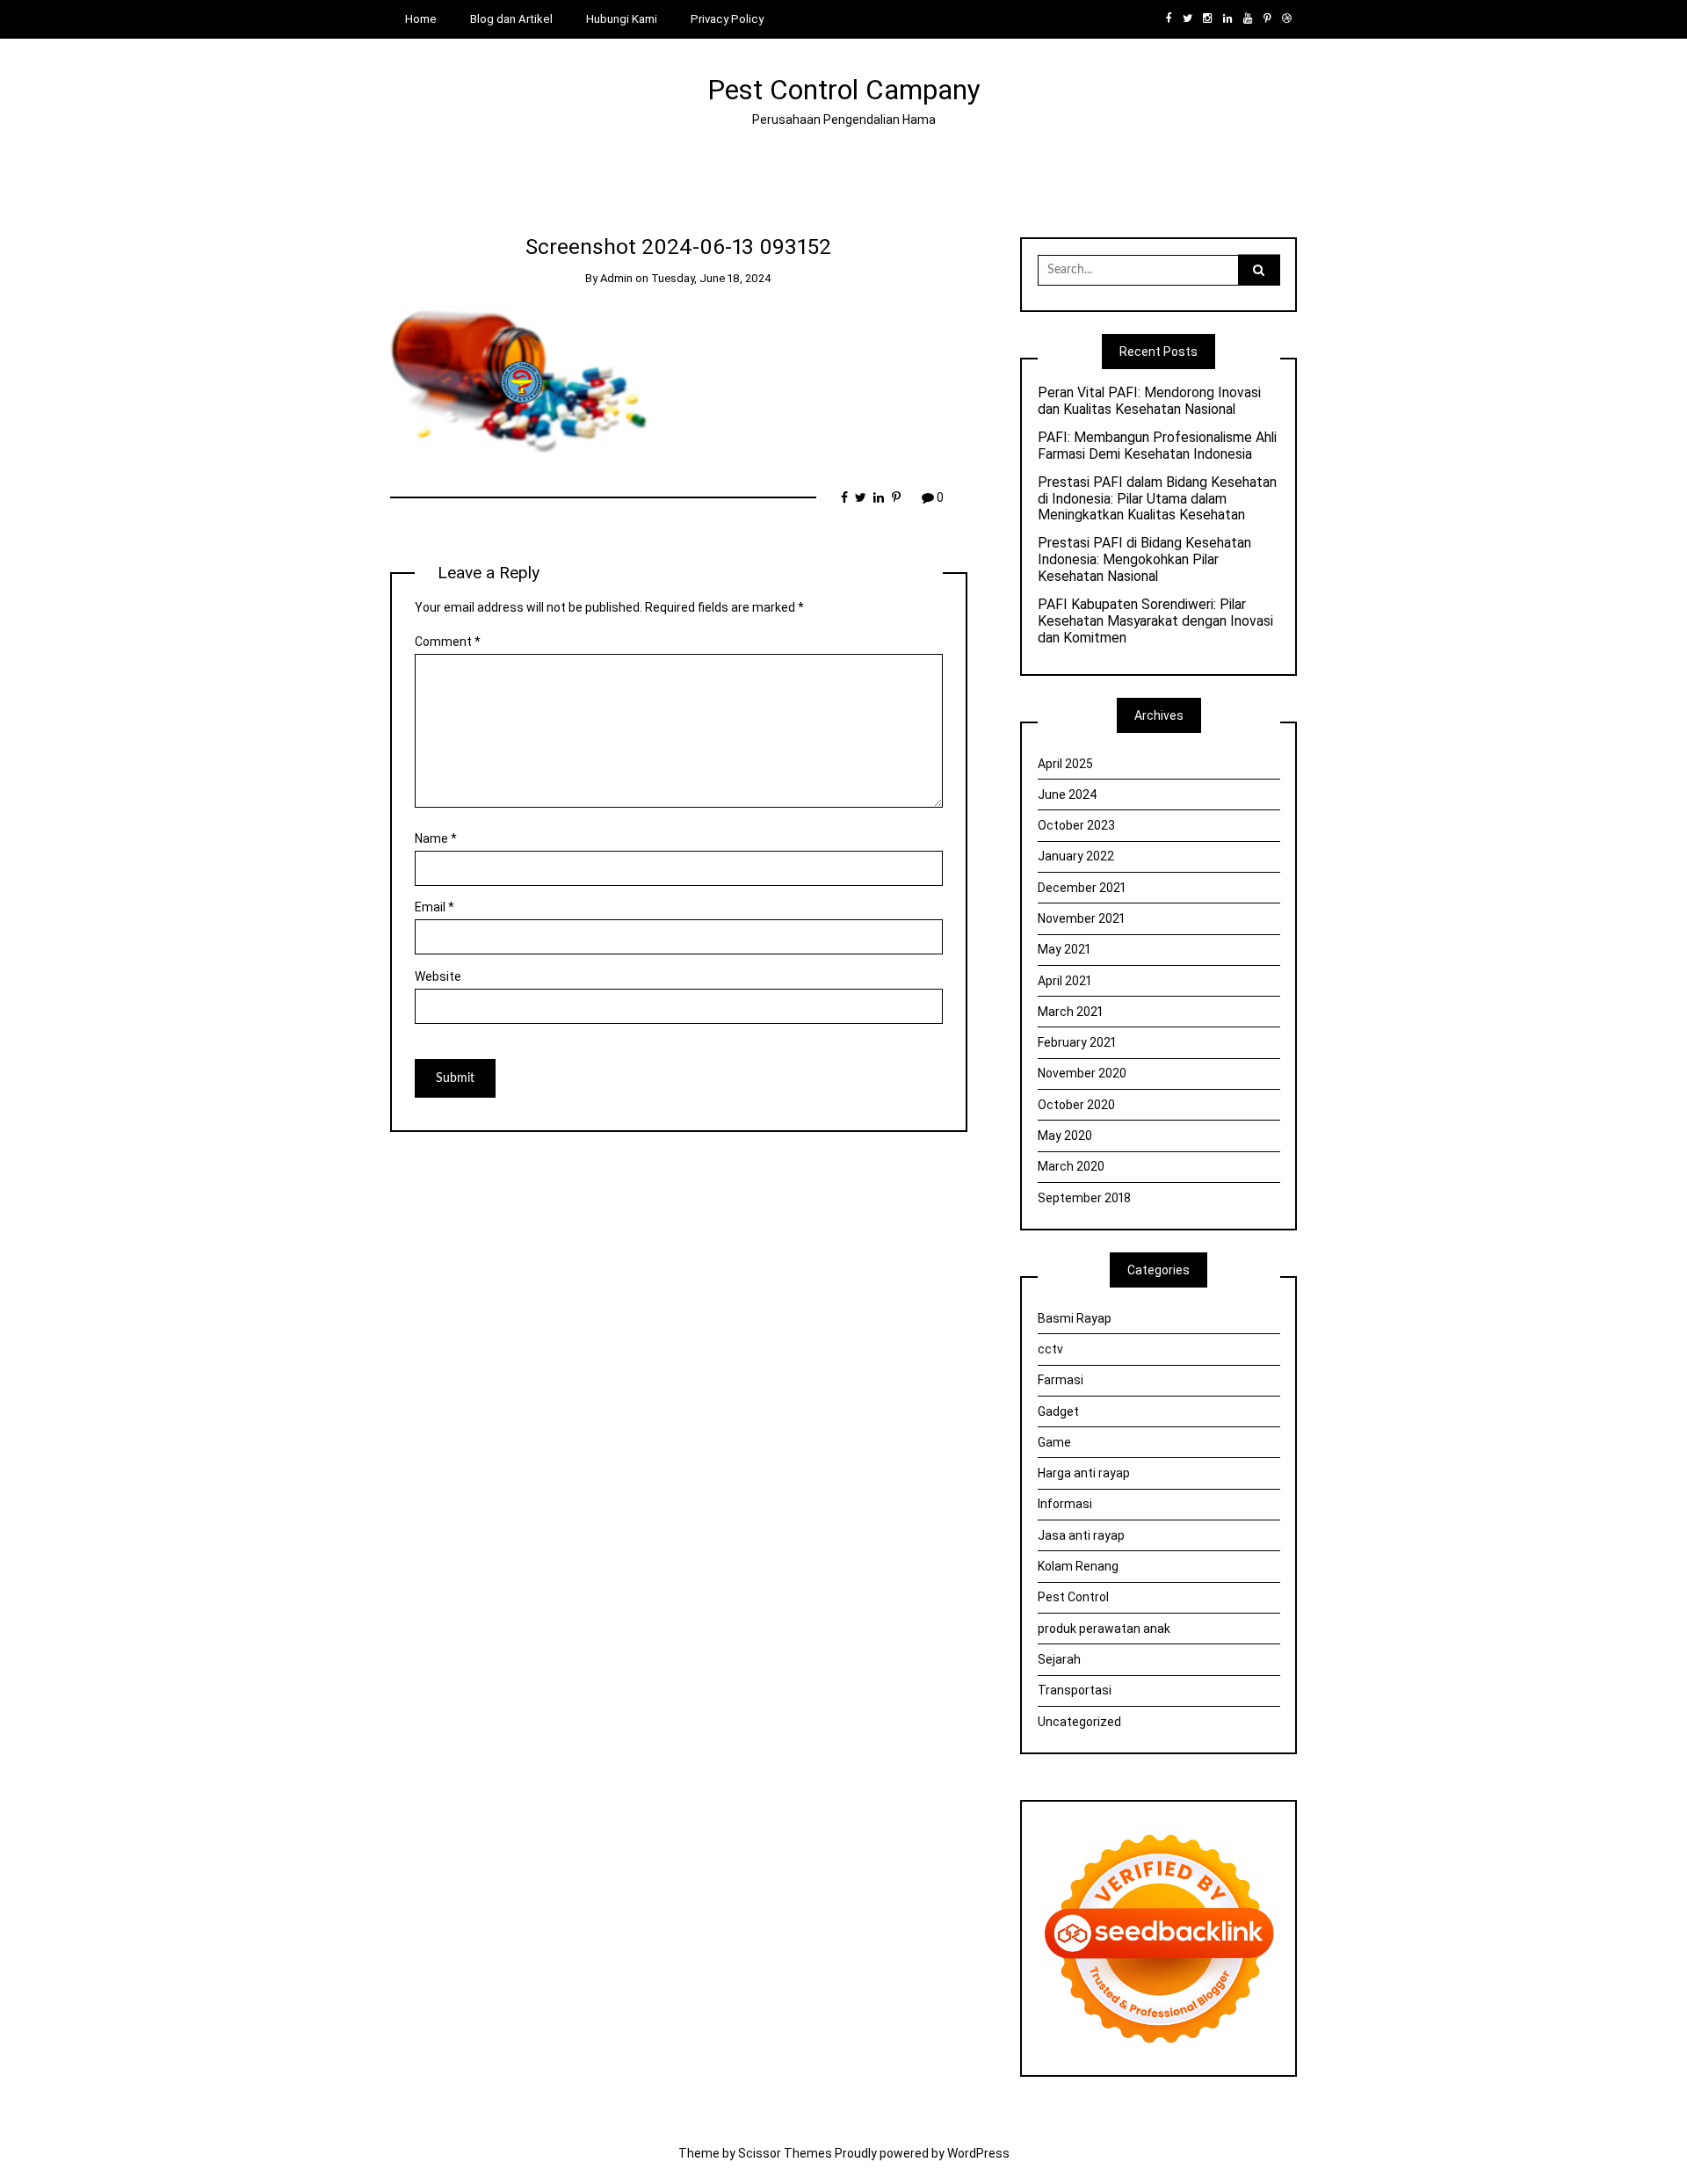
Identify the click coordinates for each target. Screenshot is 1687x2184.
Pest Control (1073, 1597)
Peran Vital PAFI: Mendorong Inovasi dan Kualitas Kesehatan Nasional (1149, 401)
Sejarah (1059, 1659)
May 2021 (1064, 949)
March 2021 (1070, 1012)
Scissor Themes (785, 2153)
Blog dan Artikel (511, 19)
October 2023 (1076, 825)
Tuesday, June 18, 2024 (711, 278)
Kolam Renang (1078, 1566)
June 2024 (1068, 795)
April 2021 (1064, 981)
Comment (448, 642)
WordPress (978, 2153)
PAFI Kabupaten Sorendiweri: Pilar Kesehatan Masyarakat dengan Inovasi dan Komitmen (1155, 621)
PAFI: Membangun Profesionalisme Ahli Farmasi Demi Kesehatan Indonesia (1157, 446)
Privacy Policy (727, 19)
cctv (1050, 1349)
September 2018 (1084, 1198)
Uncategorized (1079, 1722)
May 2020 (1065, 1136)
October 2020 (1076, 1105)
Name (436, 838)
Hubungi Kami (622, 19)
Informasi (1065, 1504)
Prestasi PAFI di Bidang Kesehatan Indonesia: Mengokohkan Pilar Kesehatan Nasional (1144, 560)
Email (434, 907)
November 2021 (1081, 918)
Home (421, 19)
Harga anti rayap (1084, 1473)
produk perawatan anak (1104, 1629)
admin (616, 278)
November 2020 (1082, 1073)
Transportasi (1075, 1690)
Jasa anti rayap (1081, 1535)
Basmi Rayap (1075, 1318)
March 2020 (1071, 1166)
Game (1054, 1442)
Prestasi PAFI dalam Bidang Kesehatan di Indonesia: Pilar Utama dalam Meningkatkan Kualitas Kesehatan (1157, 499)
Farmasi (1061, 1380)
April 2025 (1065, 764)
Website (438, 976)
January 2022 (1076, 856)
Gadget (1058, 1411)
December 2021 (1082, 888)
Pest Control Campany (844, 90)
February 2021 (1077, 1042)
